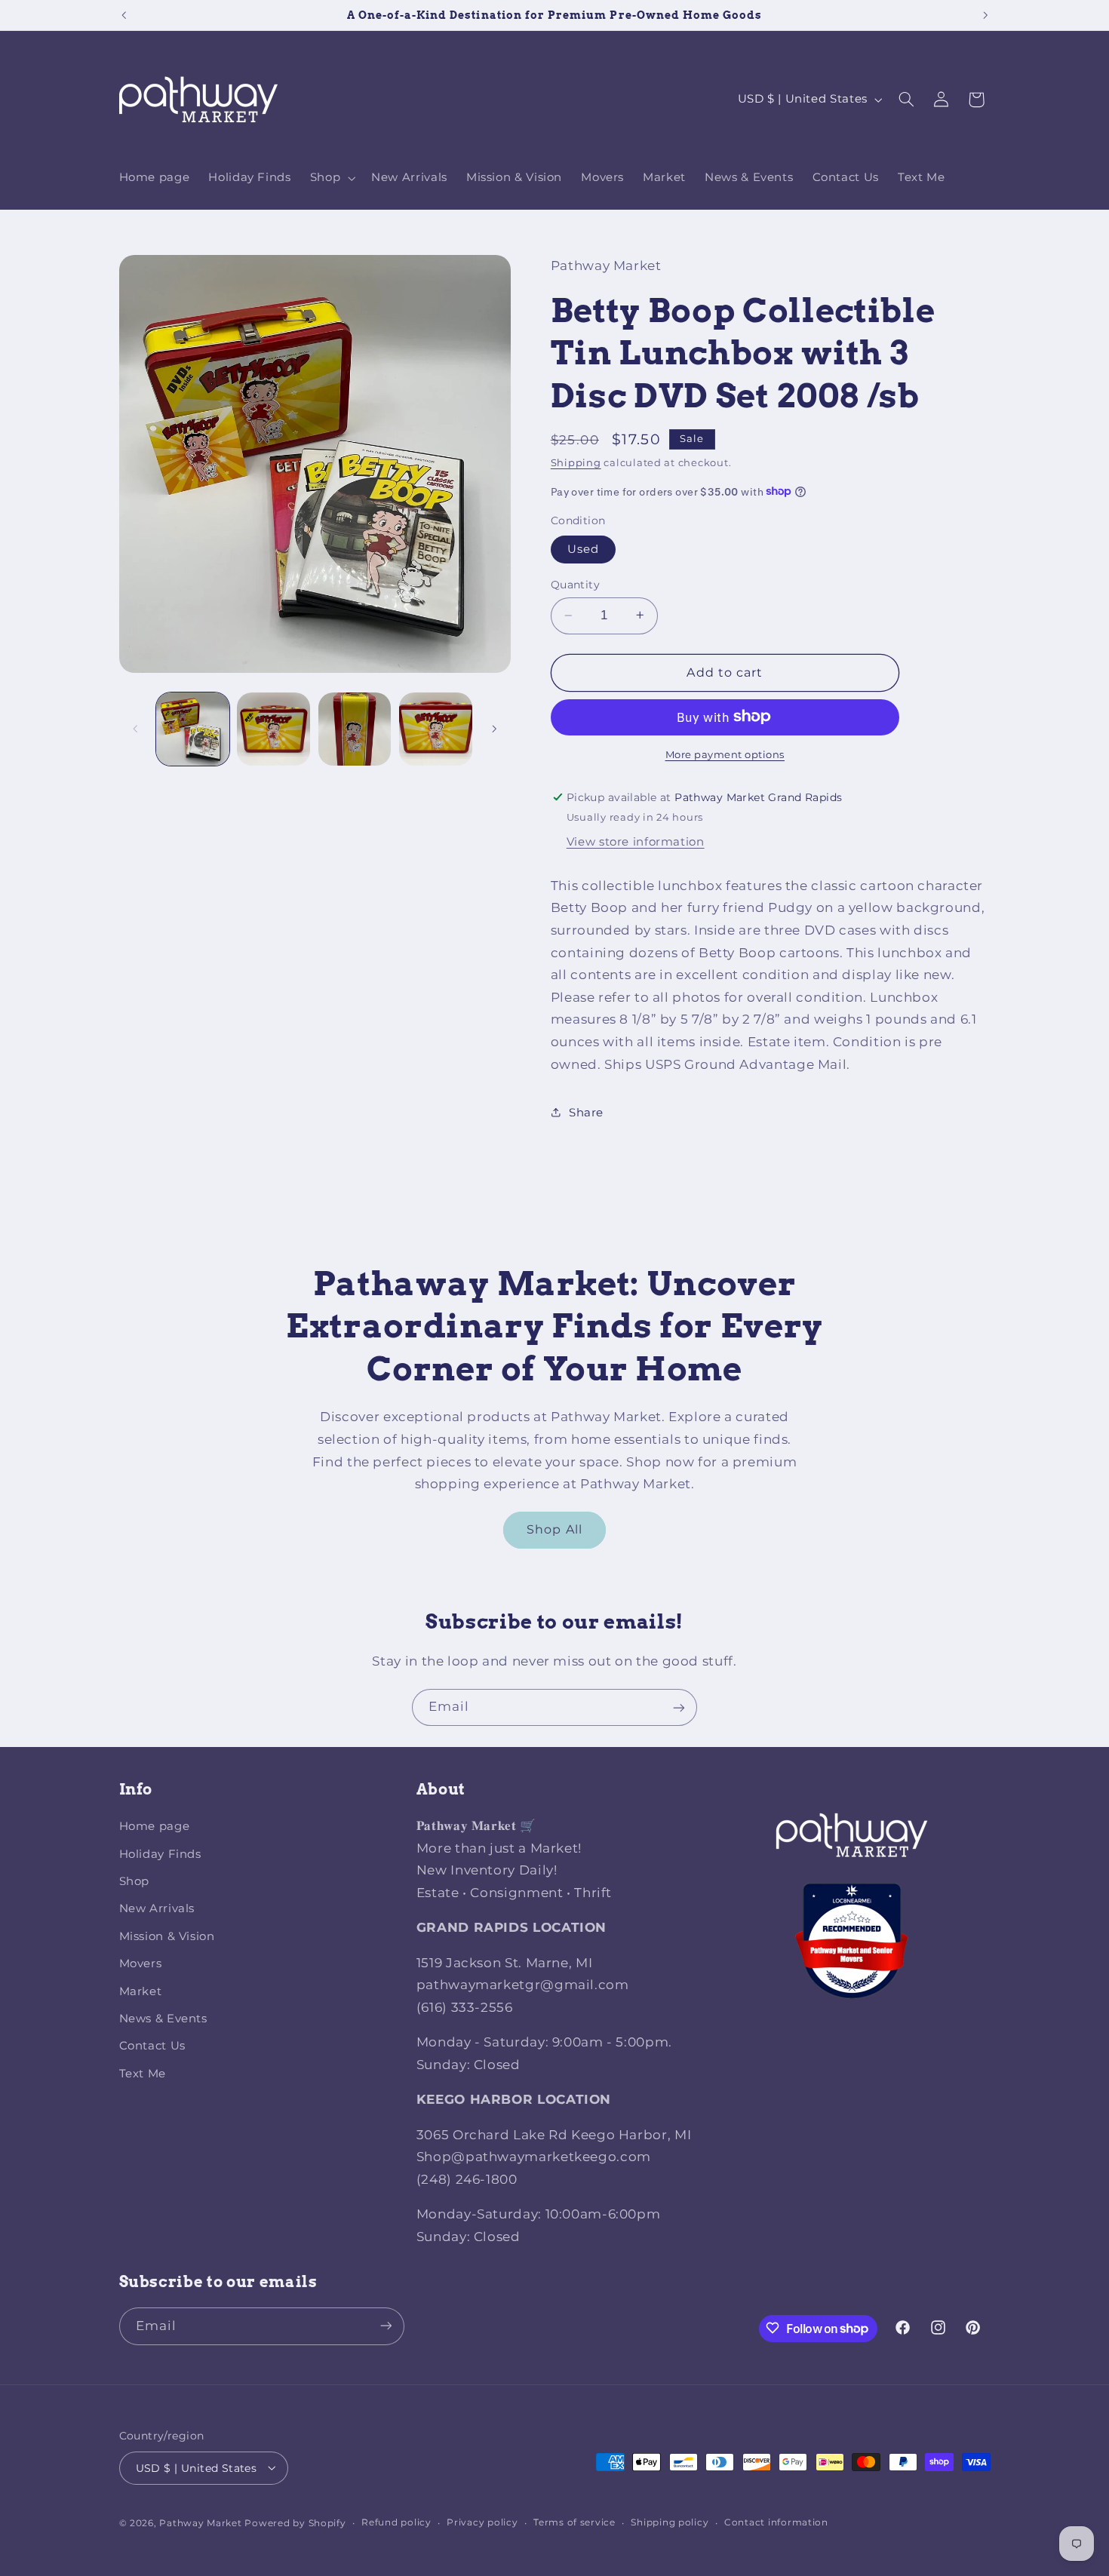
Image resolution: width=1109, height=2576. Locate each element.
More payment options (725, 754)
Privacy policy (482, 2522)
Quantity (575, 585)
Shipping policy (670, 2522)
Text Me (143, 2074)
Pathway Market (202, 2522)
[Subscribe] (679, 1707)
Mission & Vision (167, 1936)
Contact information (776, 2522)
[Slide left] (136, 729)
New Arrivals (157, 1909)
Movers (141, 1964)
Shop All (554, 1529)
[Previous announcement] (124, 15)
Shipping (576, 462)
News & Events (163, 2019)
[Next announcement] (985, 15)
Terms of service (574, 2522)
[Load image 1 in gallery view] (193, 729)
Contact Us (152, 2046)
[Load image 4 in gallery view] (436, 729)
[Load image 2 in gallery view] (273, 729)
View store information (636, 841)
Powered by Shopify (295, 2522)
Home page (155, 1827)
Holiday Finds (160, 1854)
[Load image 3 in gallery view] (355, 729)
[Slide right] (494, 729)
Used (583, 549)
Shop (135, 1882)
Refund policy (396, 2522)
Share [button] (586, 1112)
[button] (331, 178)
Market (141, 1991)
